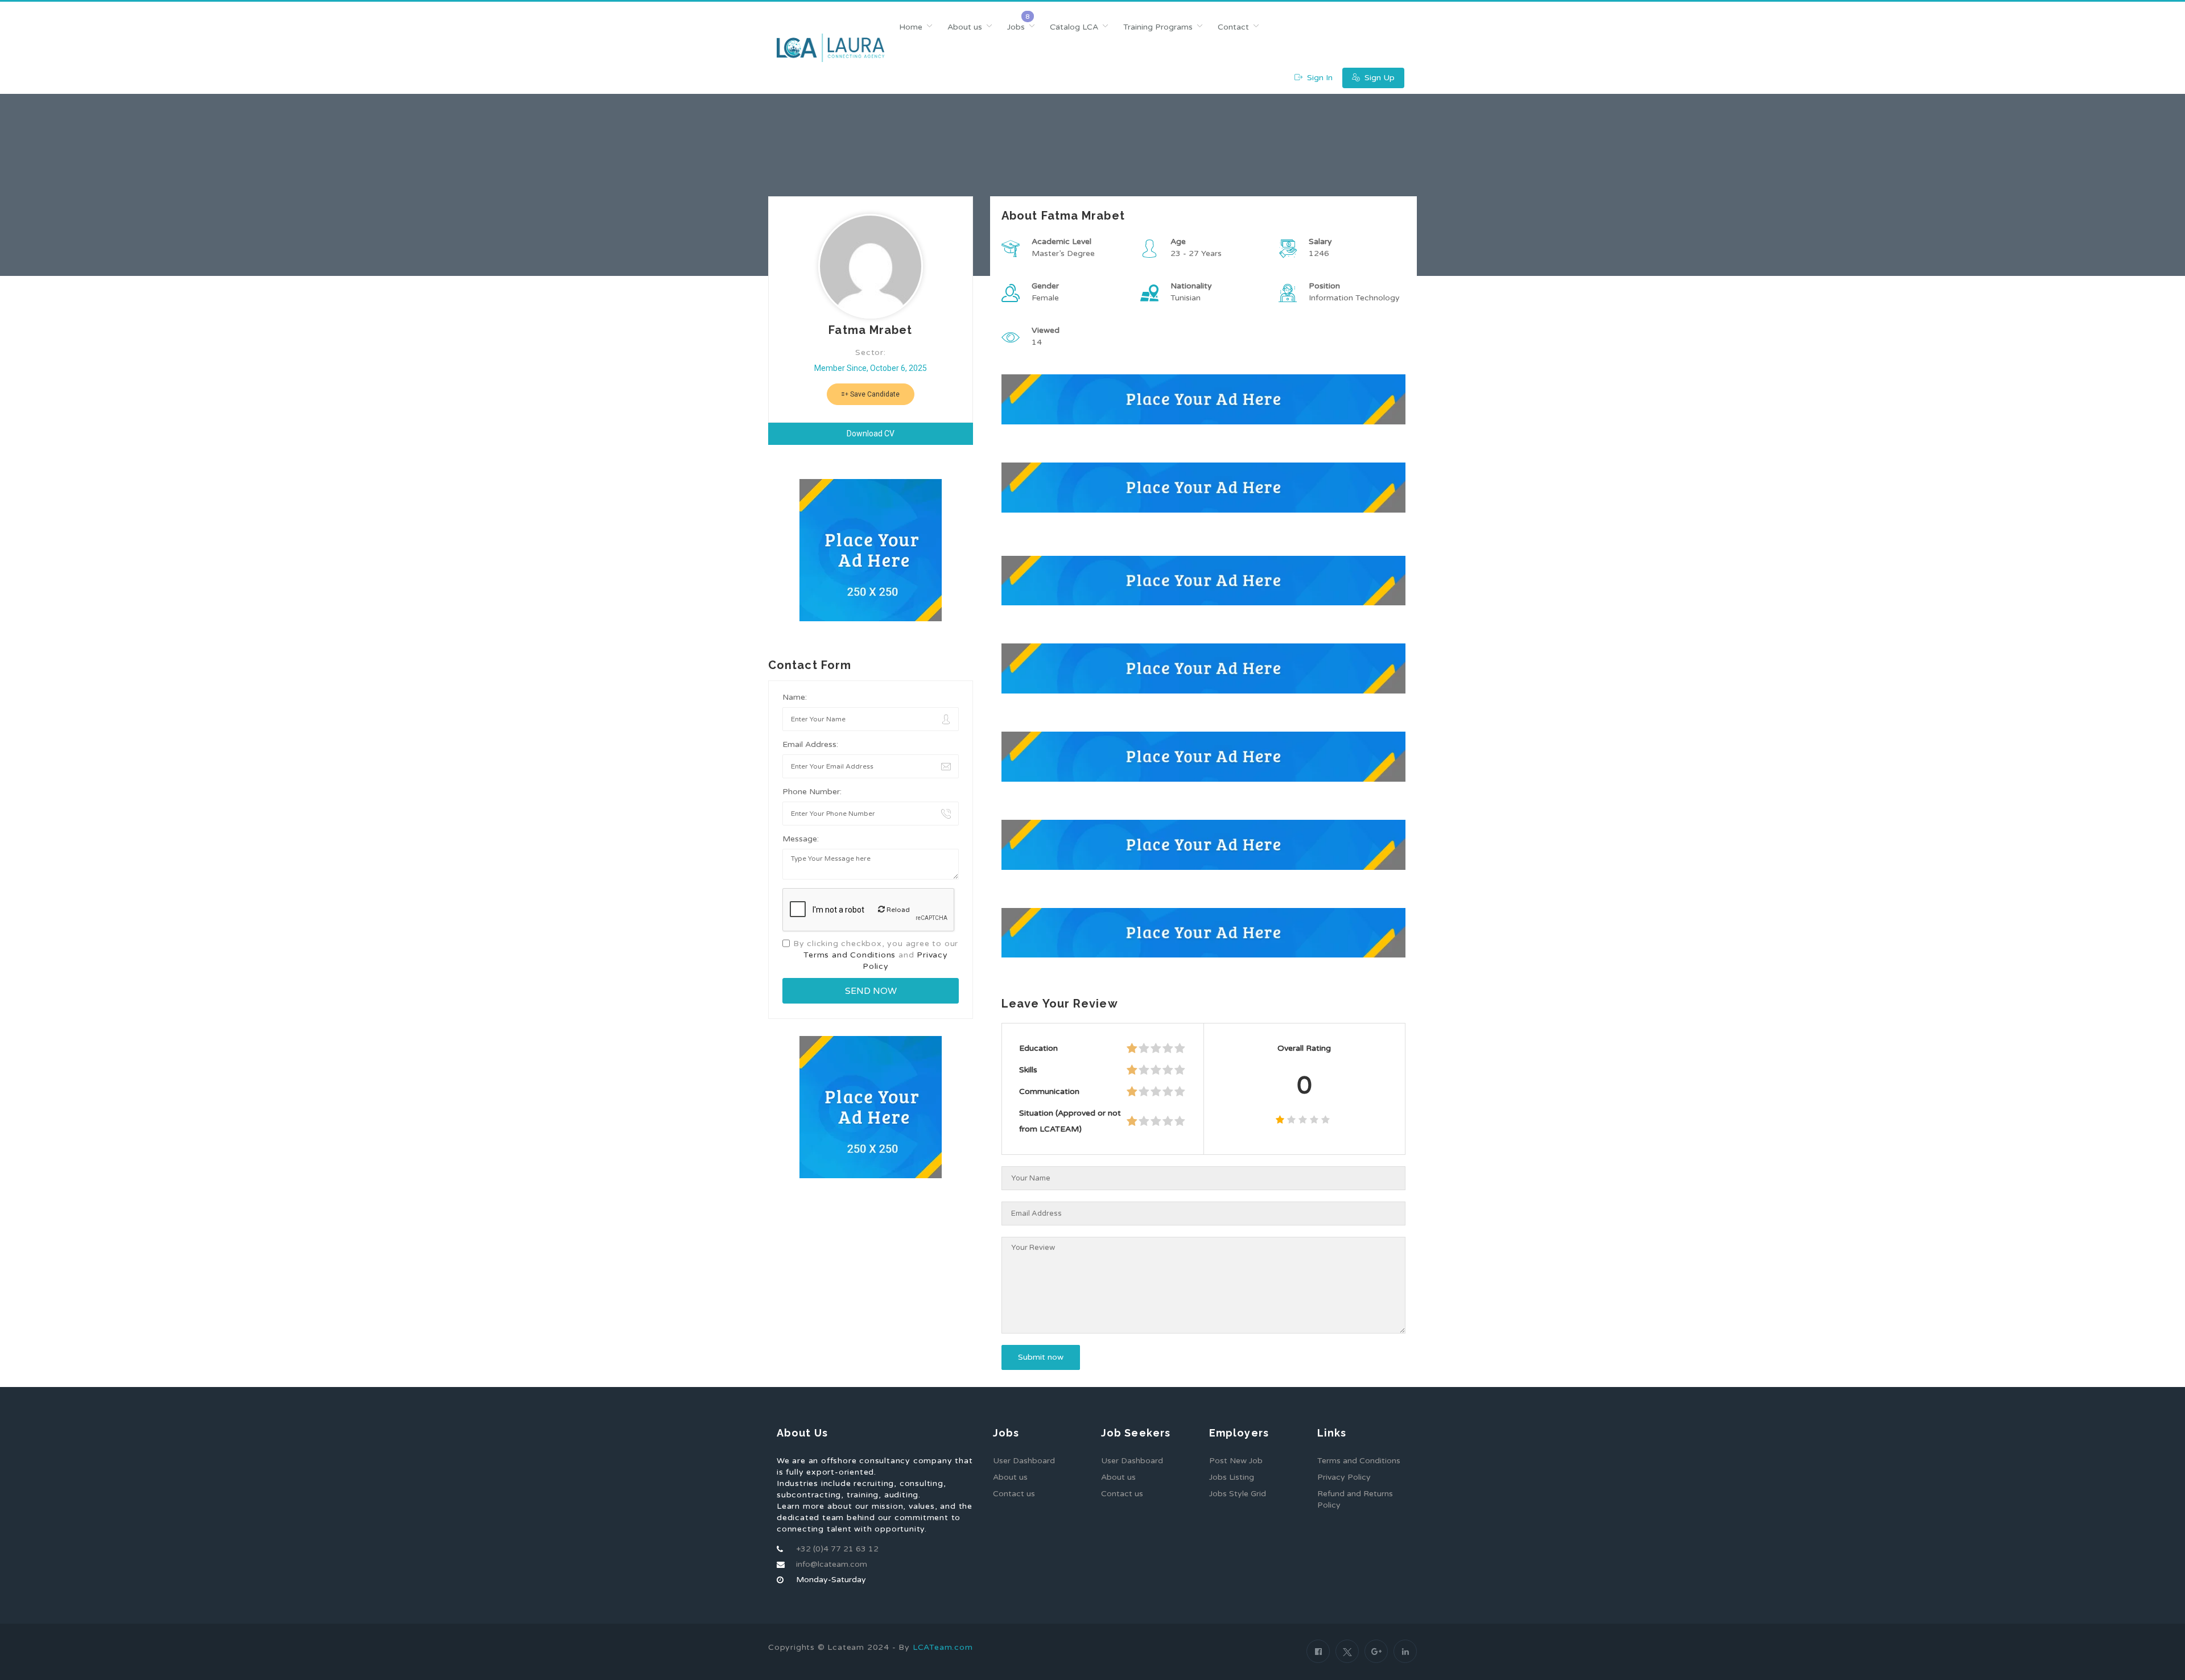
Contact (1233, 27)
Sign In (1319, 78)
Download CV (871, 434)
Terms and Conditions (850, 955)
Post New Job (1236, 1461)
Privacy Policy (1344, 1477)
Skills (1028, 1070)
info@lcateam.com (832, 1564)
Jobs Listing (1232, 1477)
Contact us (1014, 1494)
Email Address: (810, 744)
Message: (801, 839)
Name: (795, 697)
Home (911, 27)
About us (965, 27)
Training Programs (1158, 27)
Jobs (1016, 27)
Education (1038, 1048)
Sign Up (1378, 78)
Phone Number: (812, 792)
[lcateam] (830, 48)
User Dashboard (1024, 1461)
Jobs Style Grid (1238, 1494)
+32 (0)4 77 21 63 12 (837, 1549)
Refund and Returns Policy (1355, 1499)
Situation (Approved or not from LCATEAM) (1070, 1121)
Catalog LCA (1074, 27)
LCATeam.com (943, 1647)
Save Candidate (874, 394)
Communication (1049, 1091)
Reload (897, 910)
